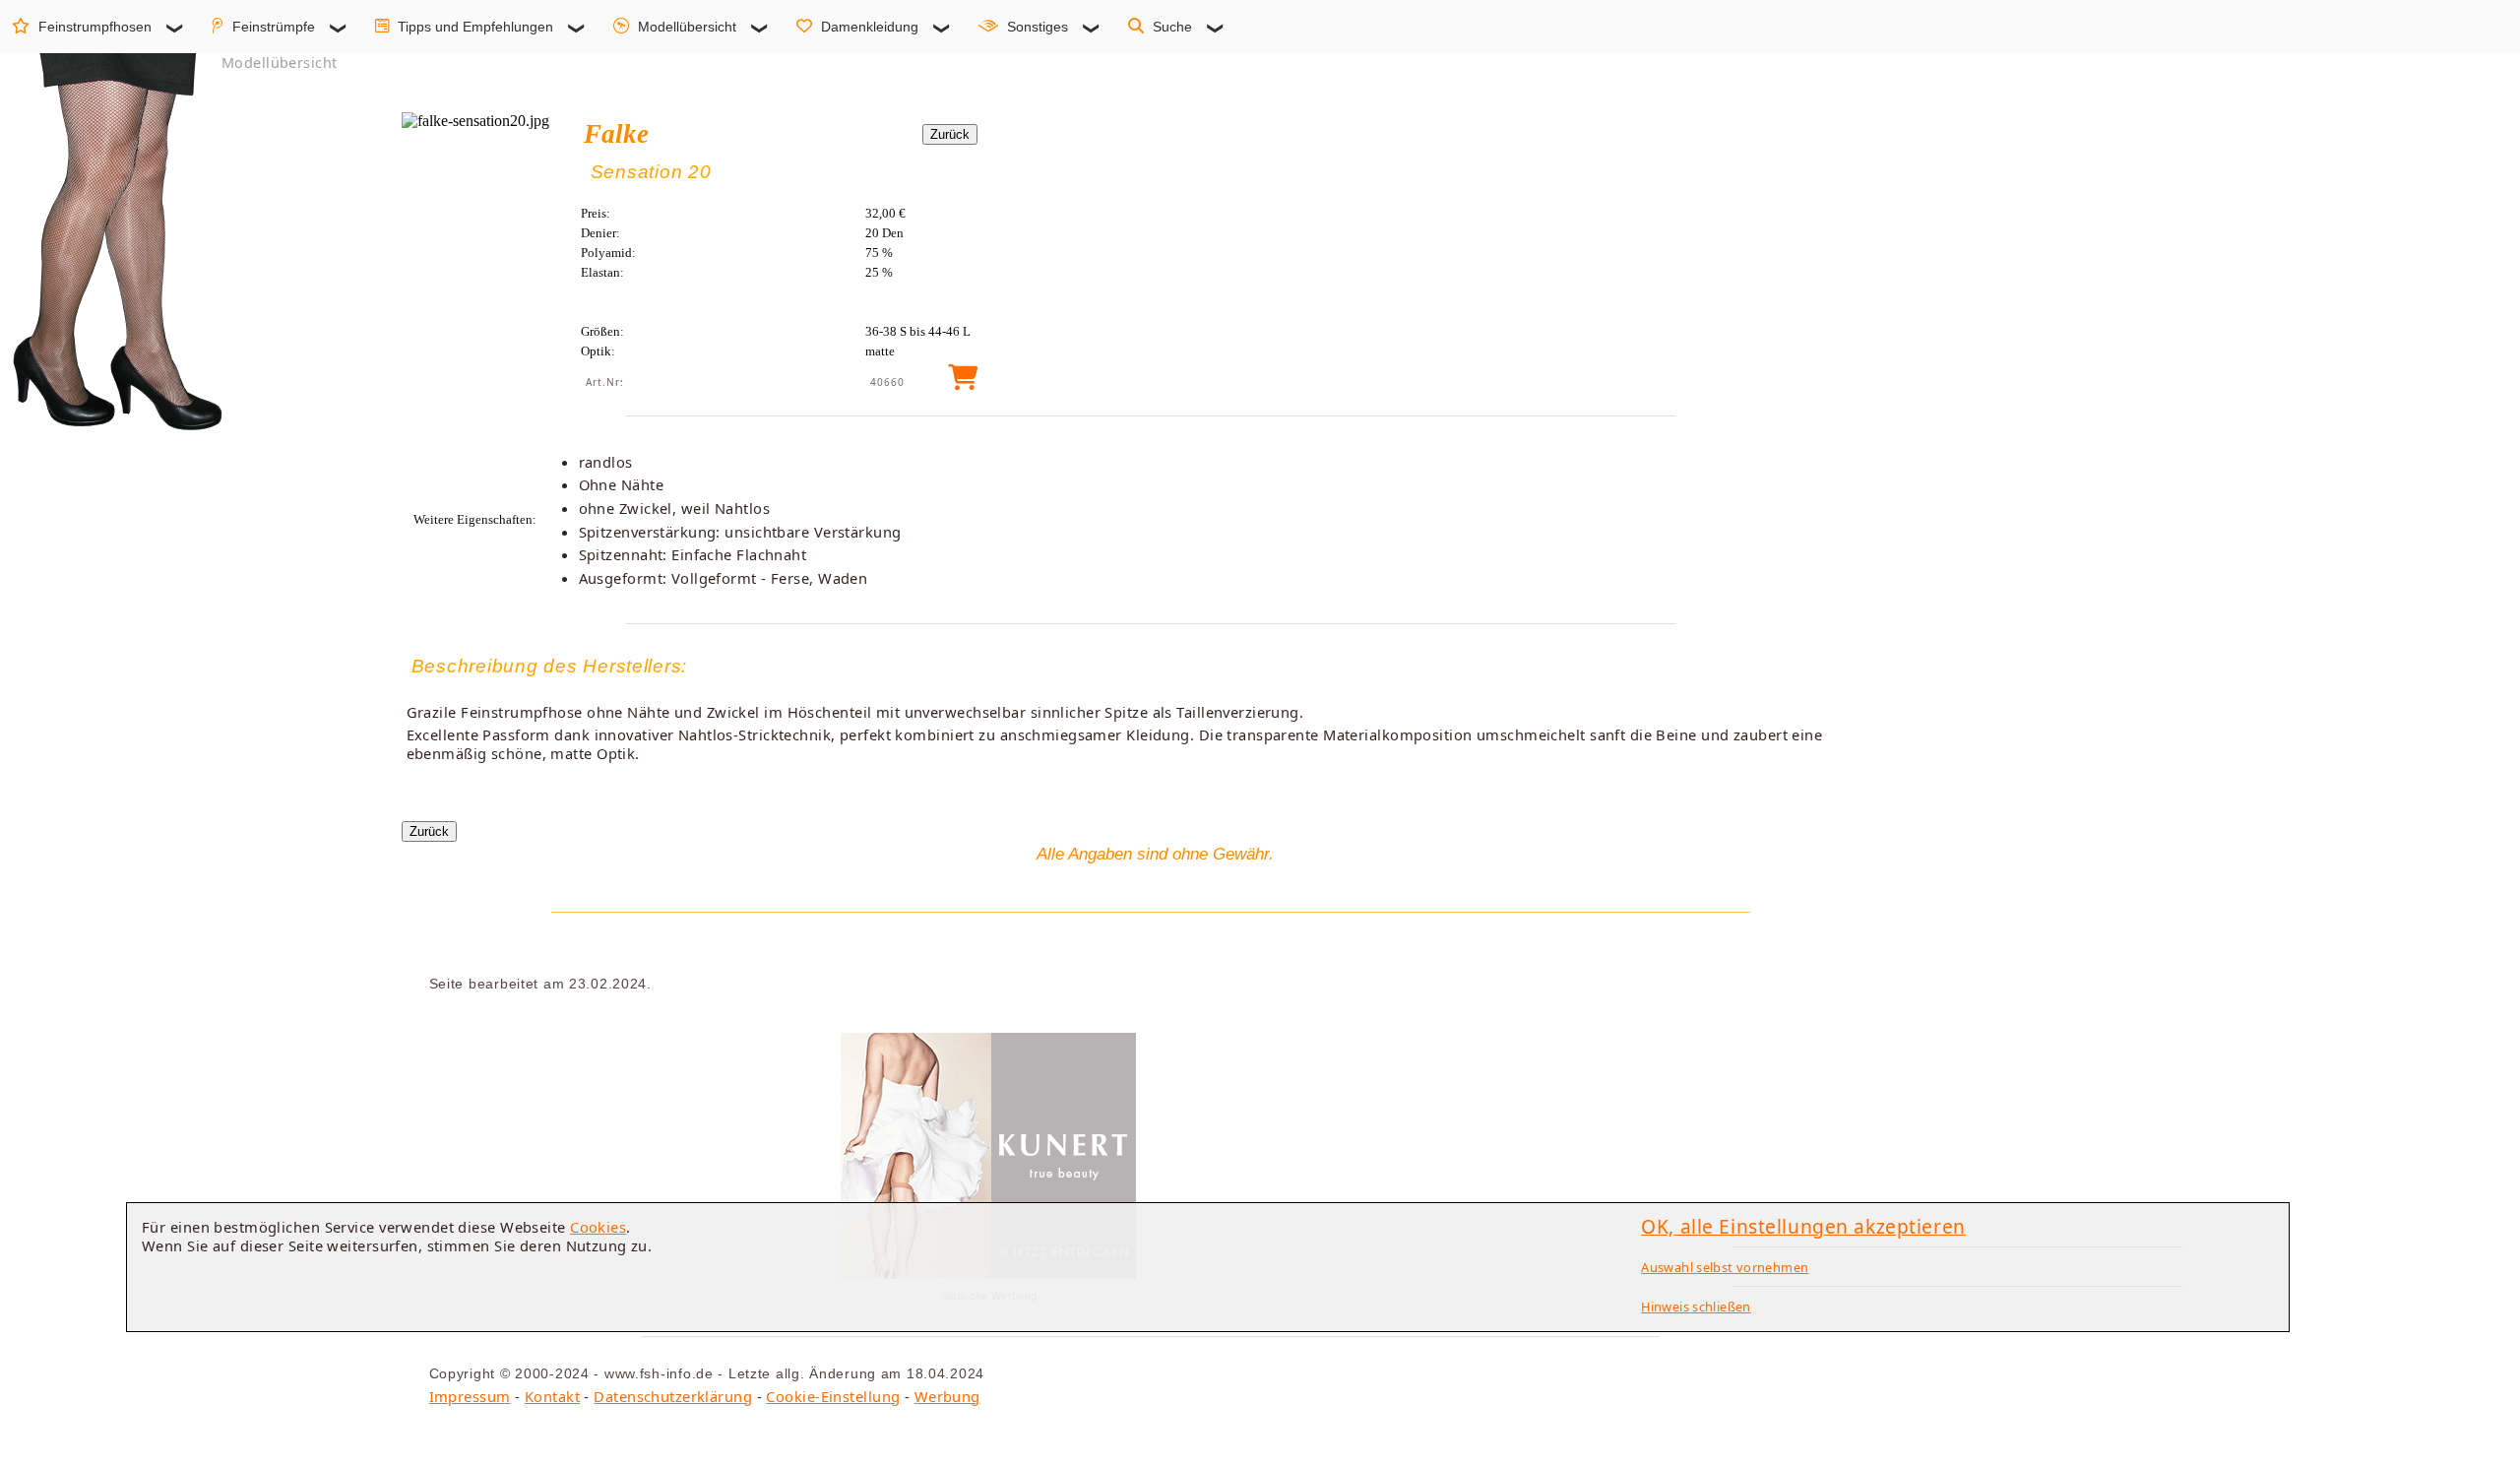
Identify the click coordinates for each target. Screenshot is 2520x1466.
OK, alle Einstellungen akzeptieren (1803, 1226)
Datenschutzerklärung (673, 1396)
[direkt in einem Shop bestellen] (963, 382)
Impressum (470, 1396)
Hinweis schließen (1696, 1307)
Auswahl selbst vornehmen (1725, 1267)
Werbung (947, 1396)
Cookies (598, 1227)
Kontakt (552, 1396)
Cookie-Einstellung (833, 1396)
